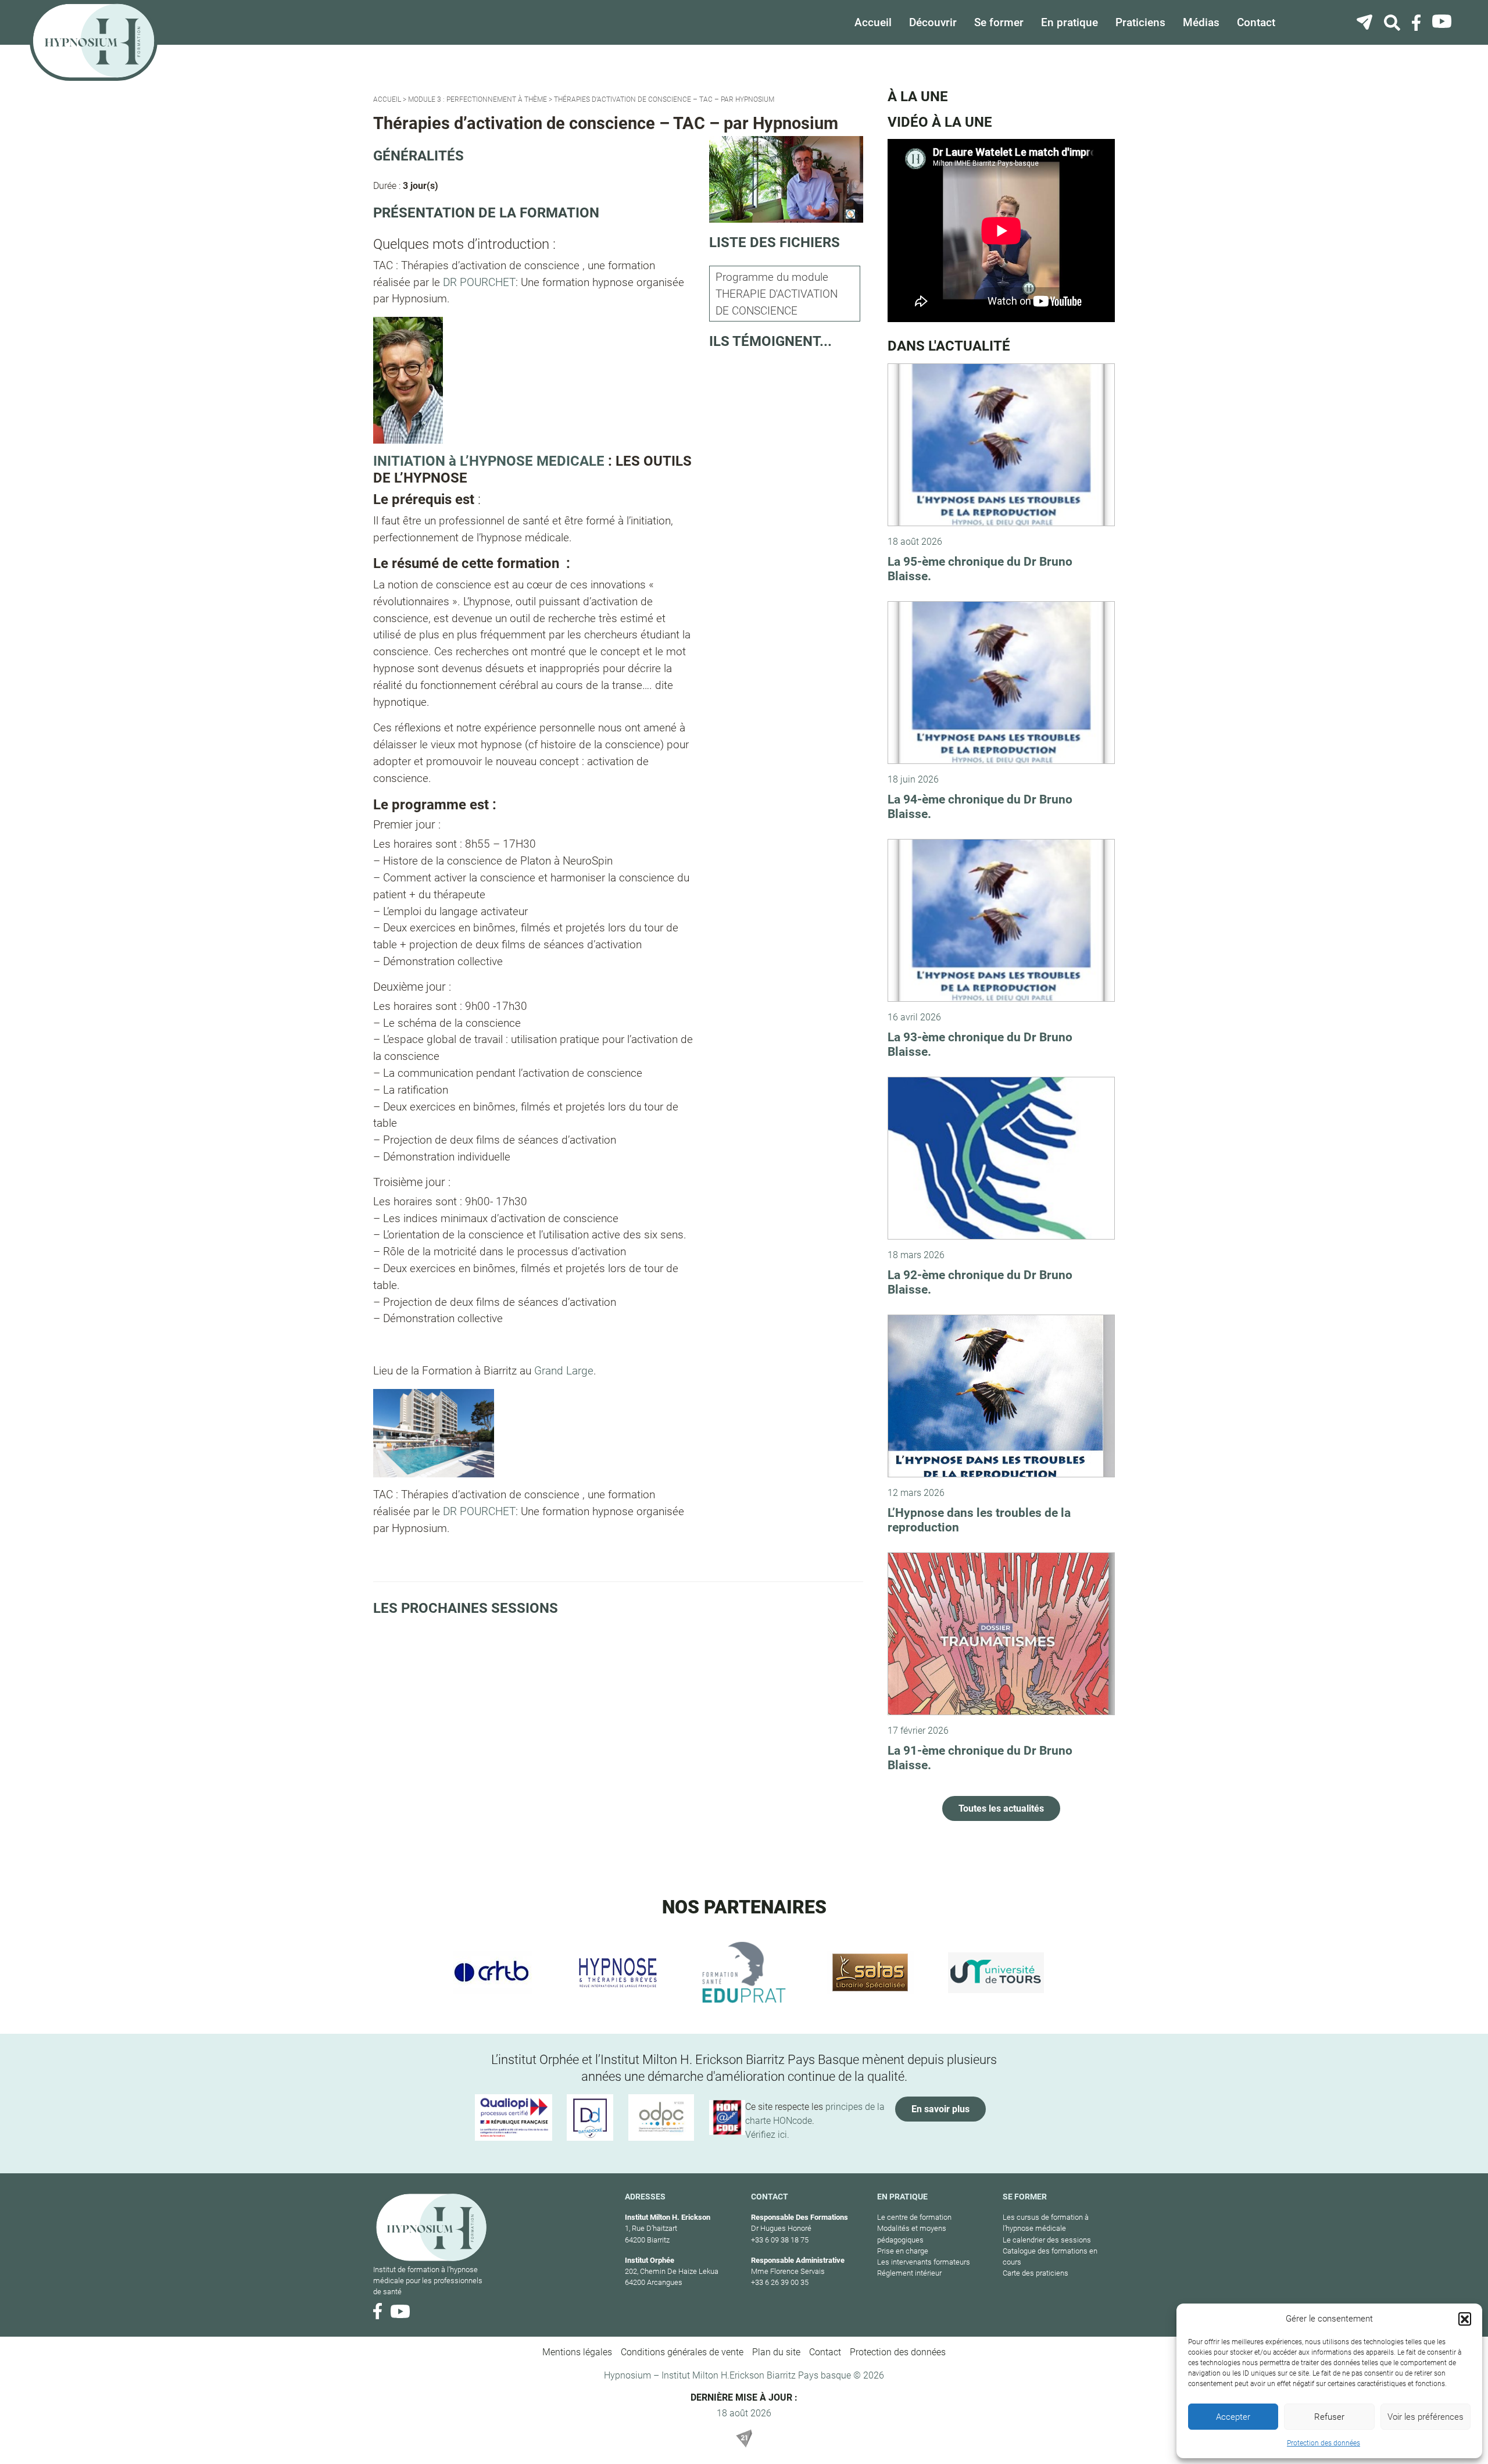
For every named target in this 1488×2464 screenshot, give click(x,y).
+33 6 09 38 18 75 (780, 2240)
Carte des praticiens (1035, 2273)
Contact (1256, 22)
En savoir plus (940, 2109)
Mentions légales (577, 2352)
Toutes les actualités (1001, 1808)
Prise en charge (903, 2251)
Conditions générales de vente (682, 2352)
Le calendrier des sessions (1047, 2240)
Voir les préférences (1426, 2417)
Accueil (873, 22)
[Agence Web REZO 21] (744, 2438)
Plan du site (776, 2352)
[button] (1465, 2319)
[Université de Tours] (996, 1973)
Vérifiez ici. (767, 2135)
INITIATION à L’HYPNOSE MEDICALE (489, 461)
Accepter (1233, 2417)
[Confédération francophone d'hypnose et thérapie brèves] (492, 1973)
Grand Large (564, 1371)
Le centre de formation (914, 2217)
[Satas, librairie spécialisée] (870, 1973)
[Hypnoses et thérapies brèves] (618, 1973)
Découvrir (933, 22)
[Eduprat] (744, 1973)
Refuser (1329, 2417)
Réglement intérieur (909, 2273)
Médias (1201, 22)
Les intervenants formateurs (924, 2262)
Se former (999, 22)
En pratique (1069, 22)
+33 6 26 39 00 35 (780, 2282)
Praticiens (1140, 22)
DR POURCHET (479, 282)
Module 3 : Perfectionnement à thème (477, 99)
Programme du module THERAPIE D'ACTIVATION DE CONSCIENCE (777, 294)
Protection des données (1324, 2443)
